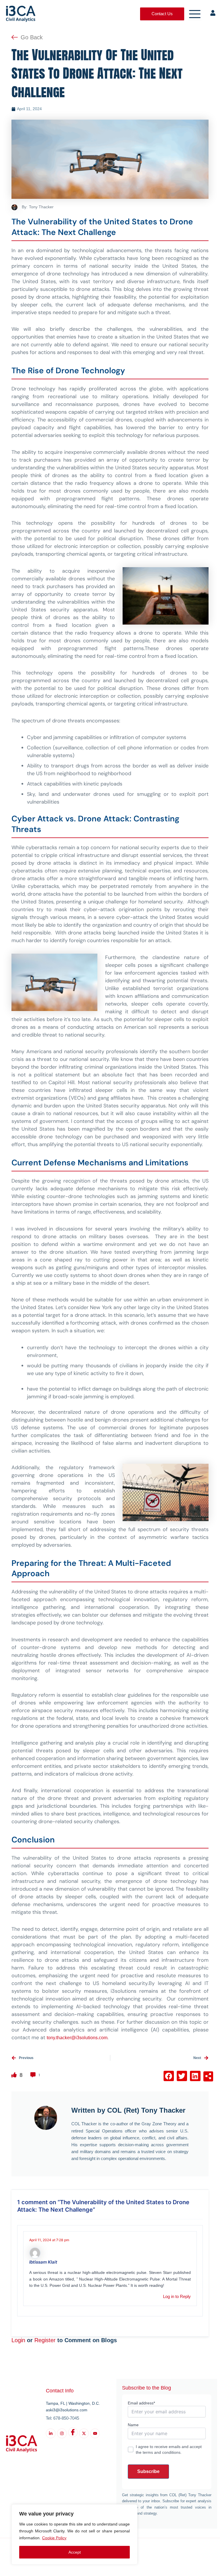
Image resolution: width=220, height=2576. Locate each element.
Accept (75, 2552)
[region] (74, 2534)
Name (133, 2425)
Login (18, 2340)
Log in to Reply (177, 2297)
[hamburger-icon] (195, 14)
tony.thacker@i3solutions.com (77, 2038)
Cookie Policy (54, 2538)
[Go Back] (15, 37)
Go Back (32, 37)
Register (45, 2340)
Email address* (141, 2403)
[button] (169, 2076)
